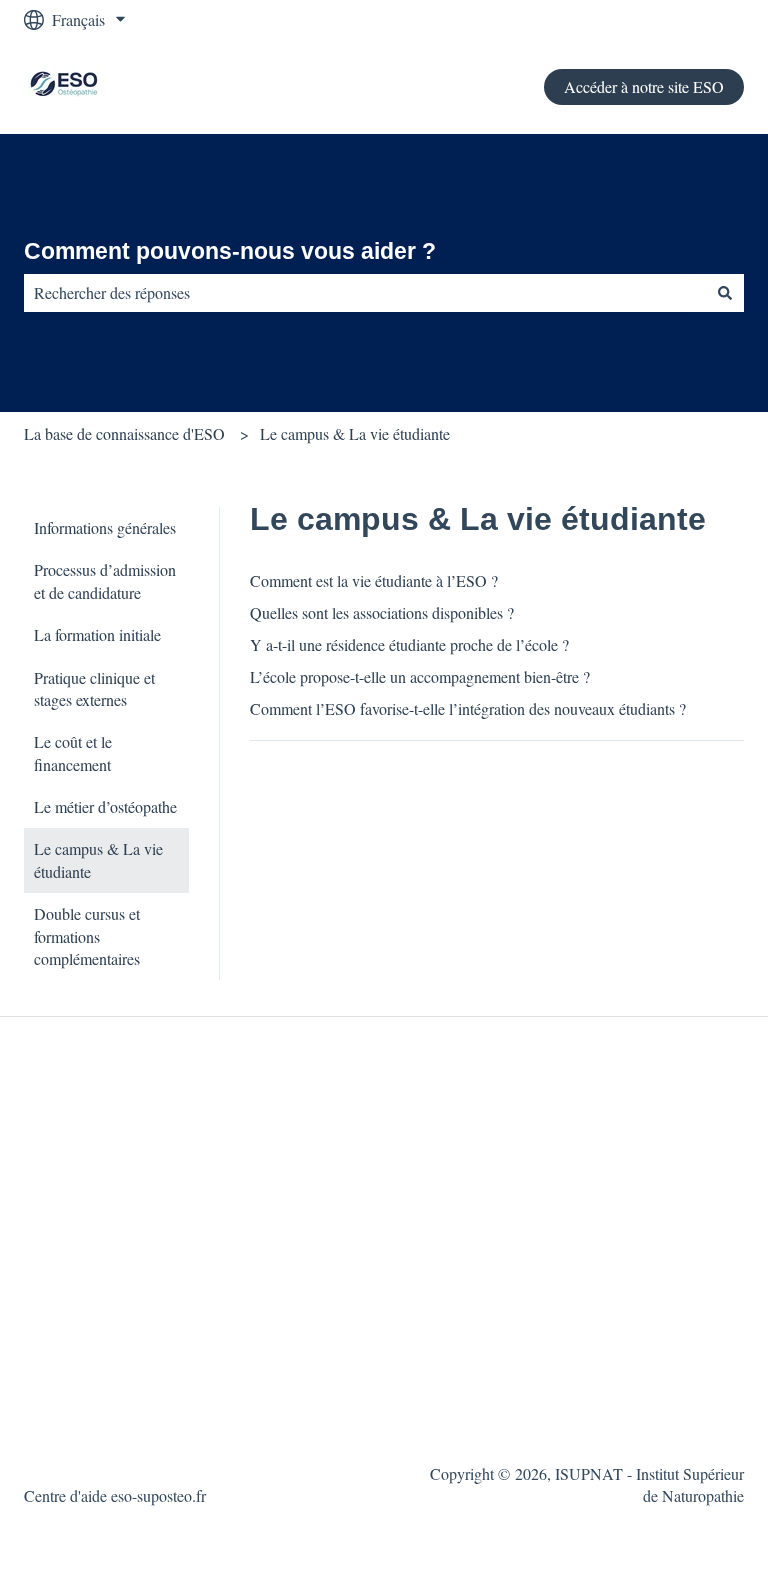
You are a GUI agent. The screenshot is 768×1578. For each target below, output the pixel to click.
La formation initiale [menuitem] (97, 634)
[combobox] (365, 293)
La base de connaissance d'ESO (124, 433)
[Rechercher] (725, 293)
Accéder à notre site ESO (644, 86)
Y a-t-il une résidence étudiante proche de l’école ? (409, 644)
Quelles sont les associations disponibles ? (382, 612)
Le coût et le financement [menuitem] (73, 752)
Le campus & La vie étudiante (355, 433)
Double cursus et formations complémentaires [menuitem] (87, 936)
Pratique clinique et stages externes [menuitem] (94, 688)
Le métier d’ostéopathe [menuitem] (105, 806)
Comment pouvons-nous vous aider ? (230, 251)
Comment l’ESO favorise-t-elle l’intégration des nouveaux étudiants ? (468, 708)
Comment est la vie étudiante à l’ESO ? (374, 580)
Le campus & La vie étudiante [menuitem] (98, 859)
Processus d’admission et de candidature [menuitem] (105, 580)
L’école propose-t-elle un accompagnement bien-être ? (420, 676)
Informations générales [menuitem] (105, 527)
